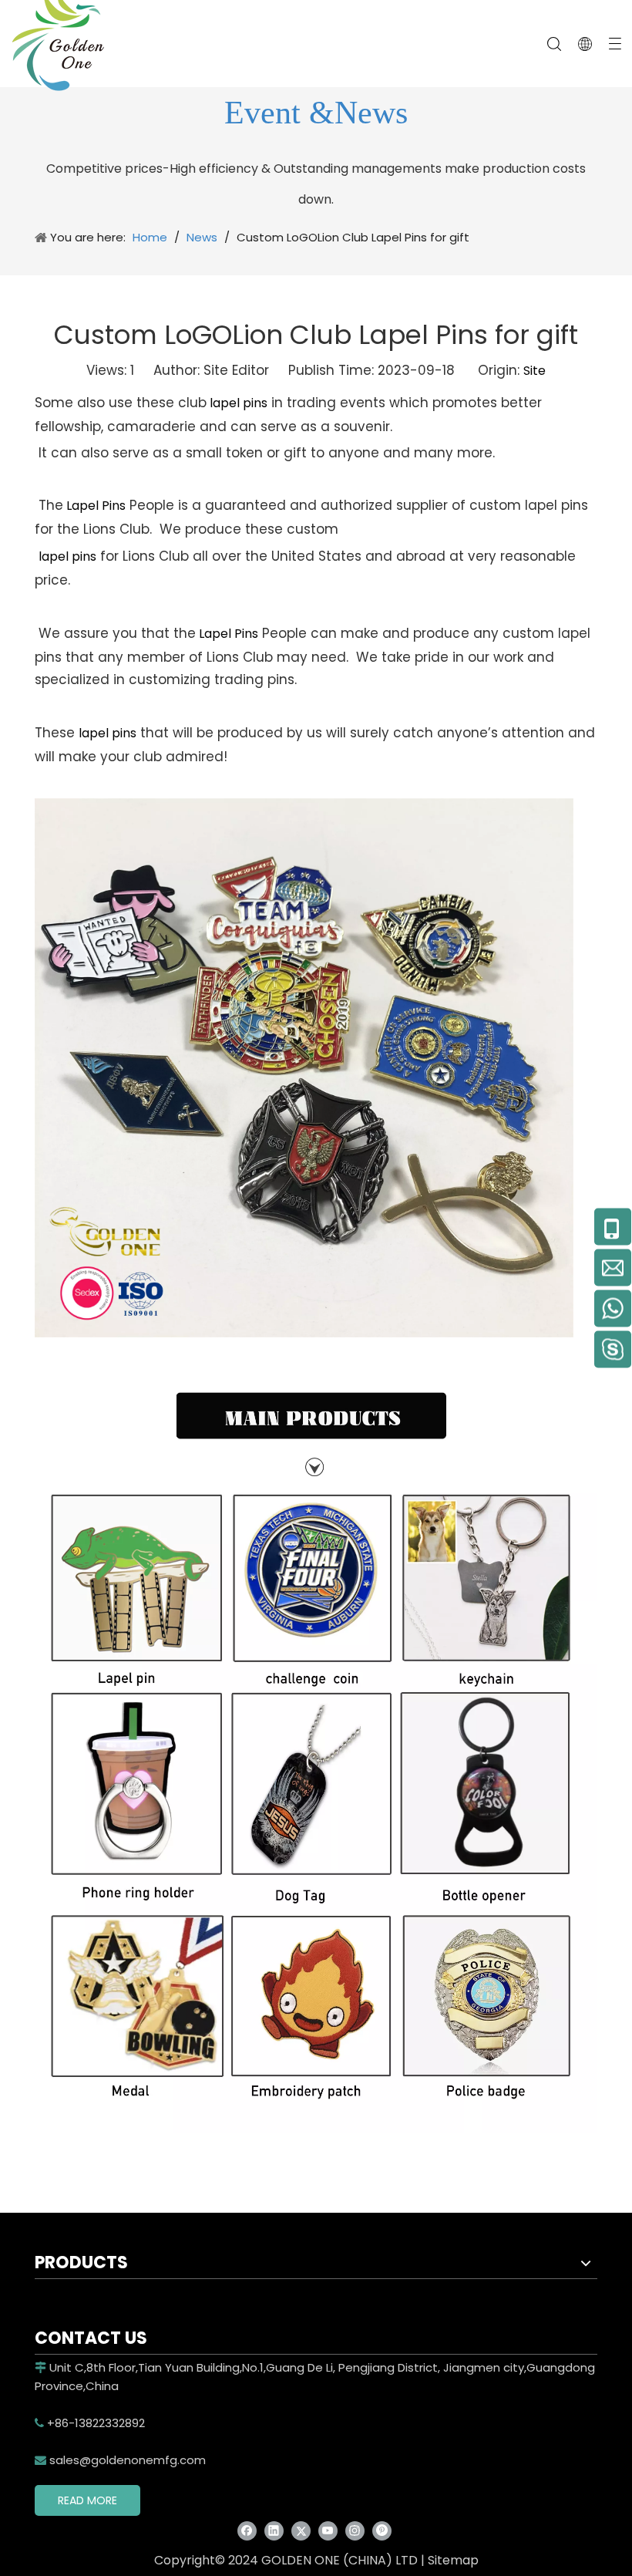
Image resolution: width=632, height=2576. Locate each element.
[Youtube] (328, 2531)
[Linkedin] (274, 2531)
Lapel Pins (94, 506)
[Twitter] (301, 2531)
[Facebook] (247, 2531)
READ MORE (87, 2500)
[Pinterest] (382, 2531)
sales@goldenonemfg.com (120, 2460)
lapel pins (237, 403)
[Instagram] (355, 2531)
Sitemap (453, 2560)
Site (535, 371)
